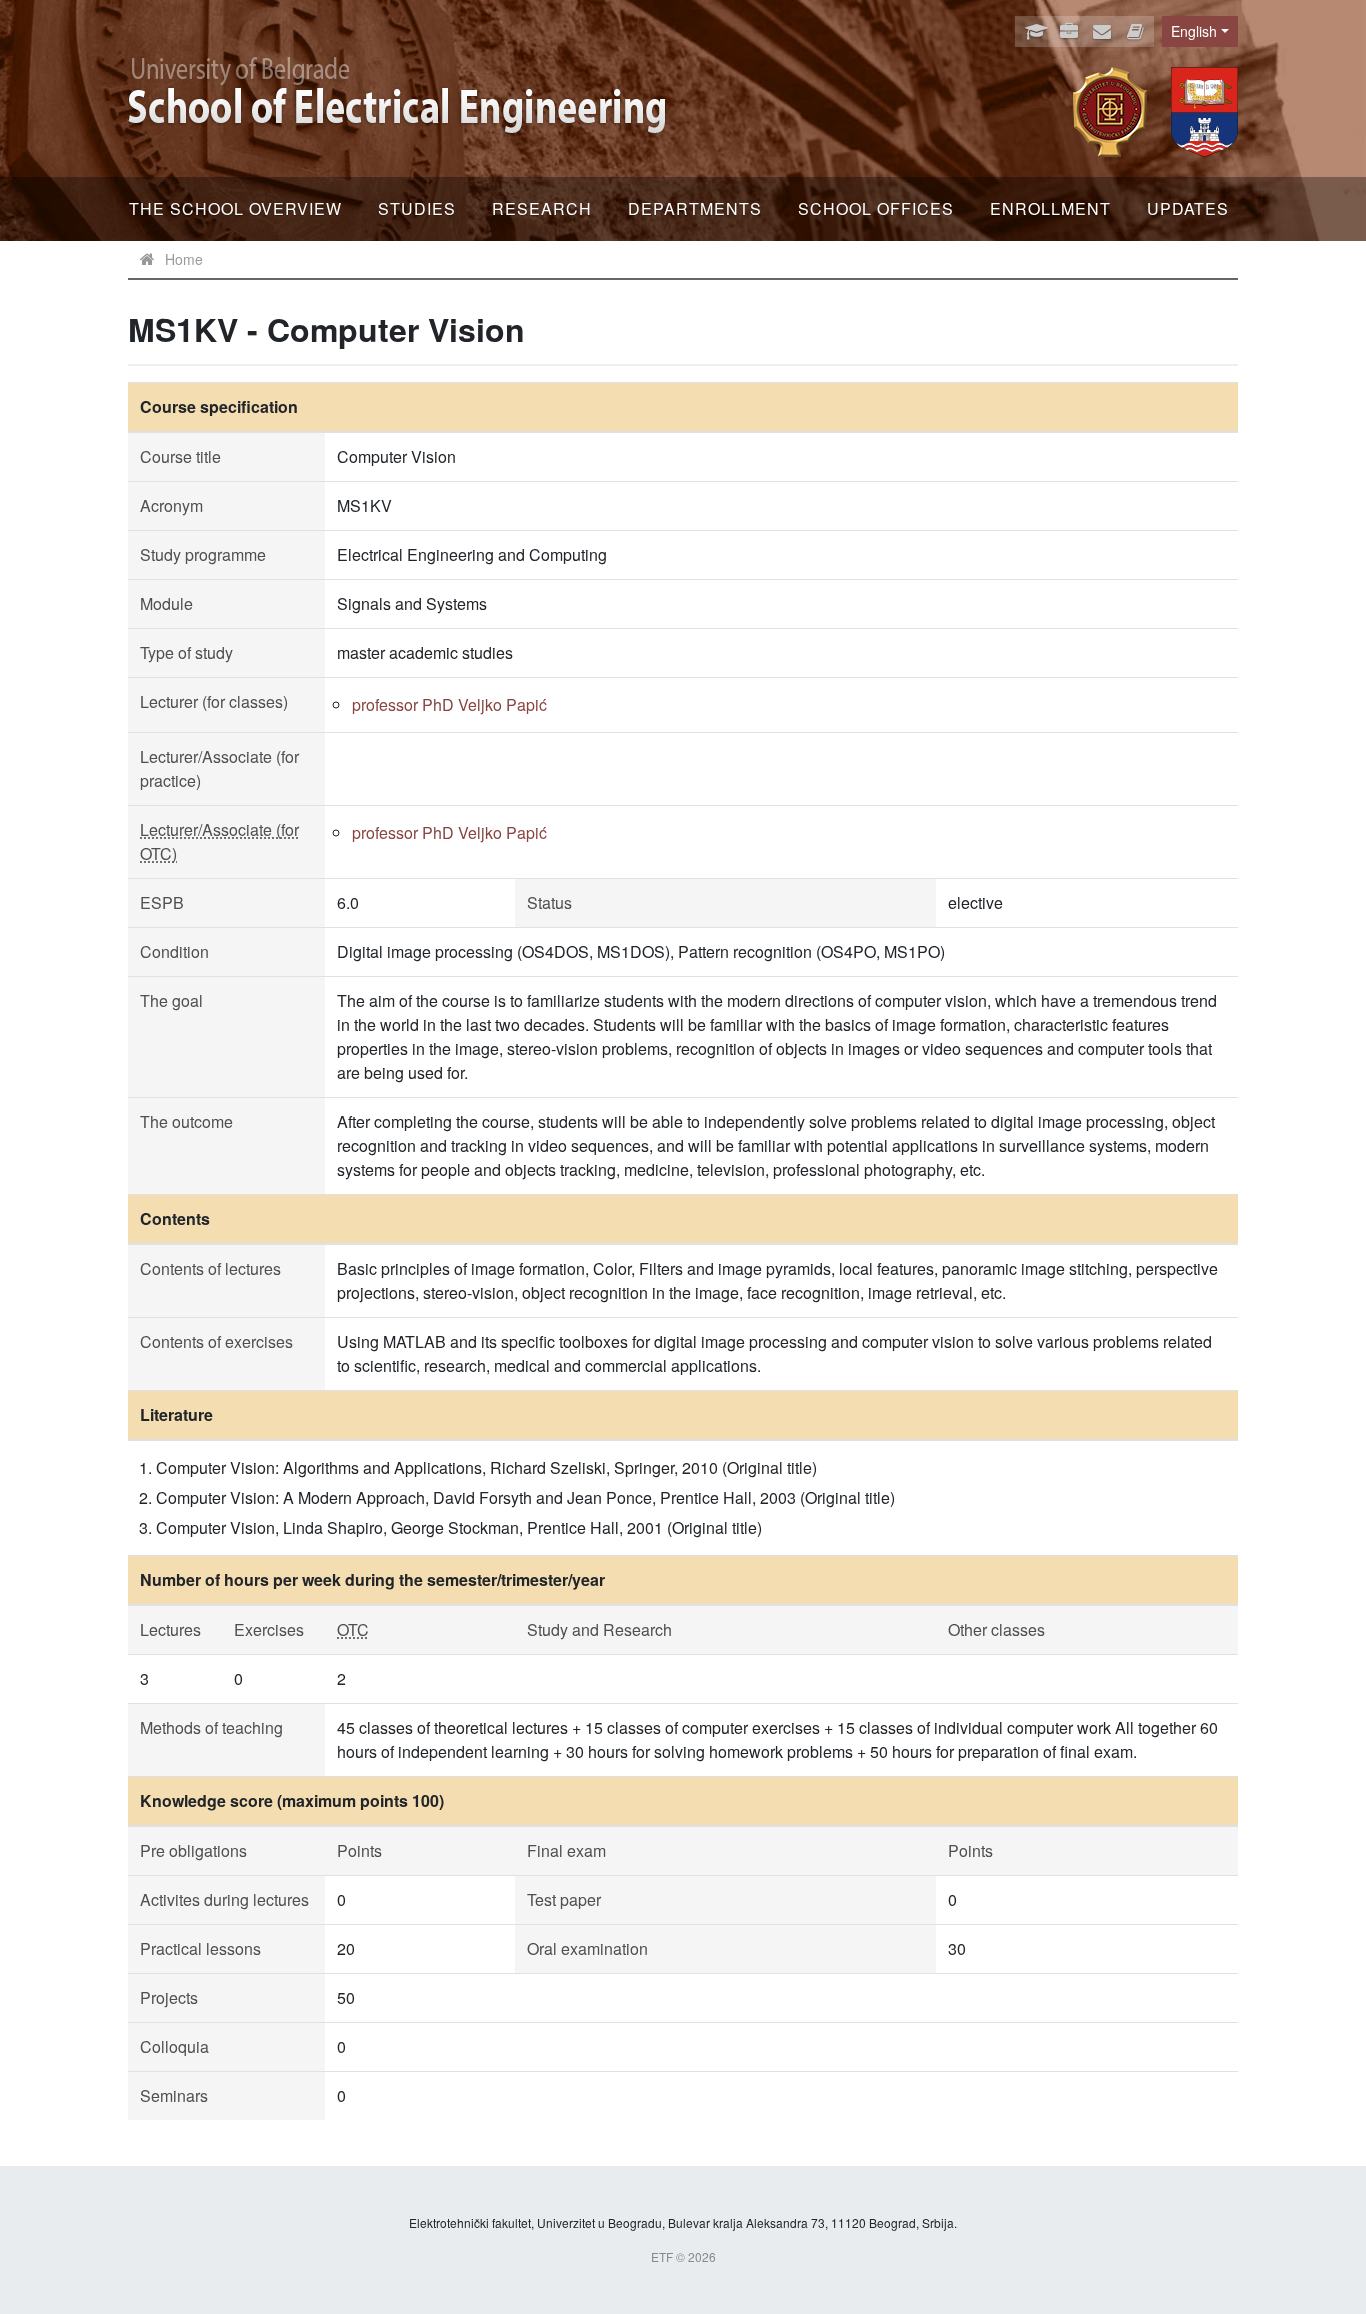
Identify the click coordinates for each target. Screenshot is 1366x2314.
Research (542, 208)
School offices (876, 208)
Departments (695, 208)
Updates (1188, 208)
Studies (417, 208)
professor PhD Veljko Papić (449, 704)
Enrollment (1050, 208)
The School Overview (235, 208)
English (1194, 31)
